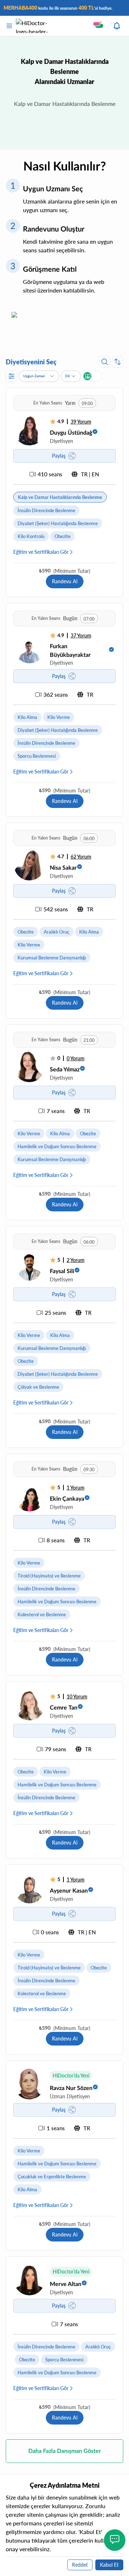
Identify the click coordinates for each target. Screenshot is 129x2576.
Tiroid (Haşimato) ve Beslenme (49, 1576)
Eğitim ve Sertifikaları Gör (41, 552)
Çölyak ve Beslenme (38, 1387)
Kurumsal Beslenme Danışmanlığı (52, 958)
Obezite (63, 536)
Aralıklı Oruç (56, 932)
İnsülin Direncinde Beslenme (46, 510)
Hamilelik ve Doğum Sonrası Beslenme (57, 1146)
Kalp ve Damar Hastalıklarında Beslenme (60, 497)
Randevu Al (65, 581)
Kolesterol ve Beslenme (42, 1614)
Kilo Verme (59, 717)
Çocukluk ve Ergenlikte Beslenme (52, 2177)
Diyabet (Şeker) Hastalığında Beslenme (58, 523)
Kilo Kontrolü (31, 536)
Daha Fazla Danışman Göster (65, 2451)
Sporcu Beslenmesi (37, 756)
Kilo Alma (27, 717)
